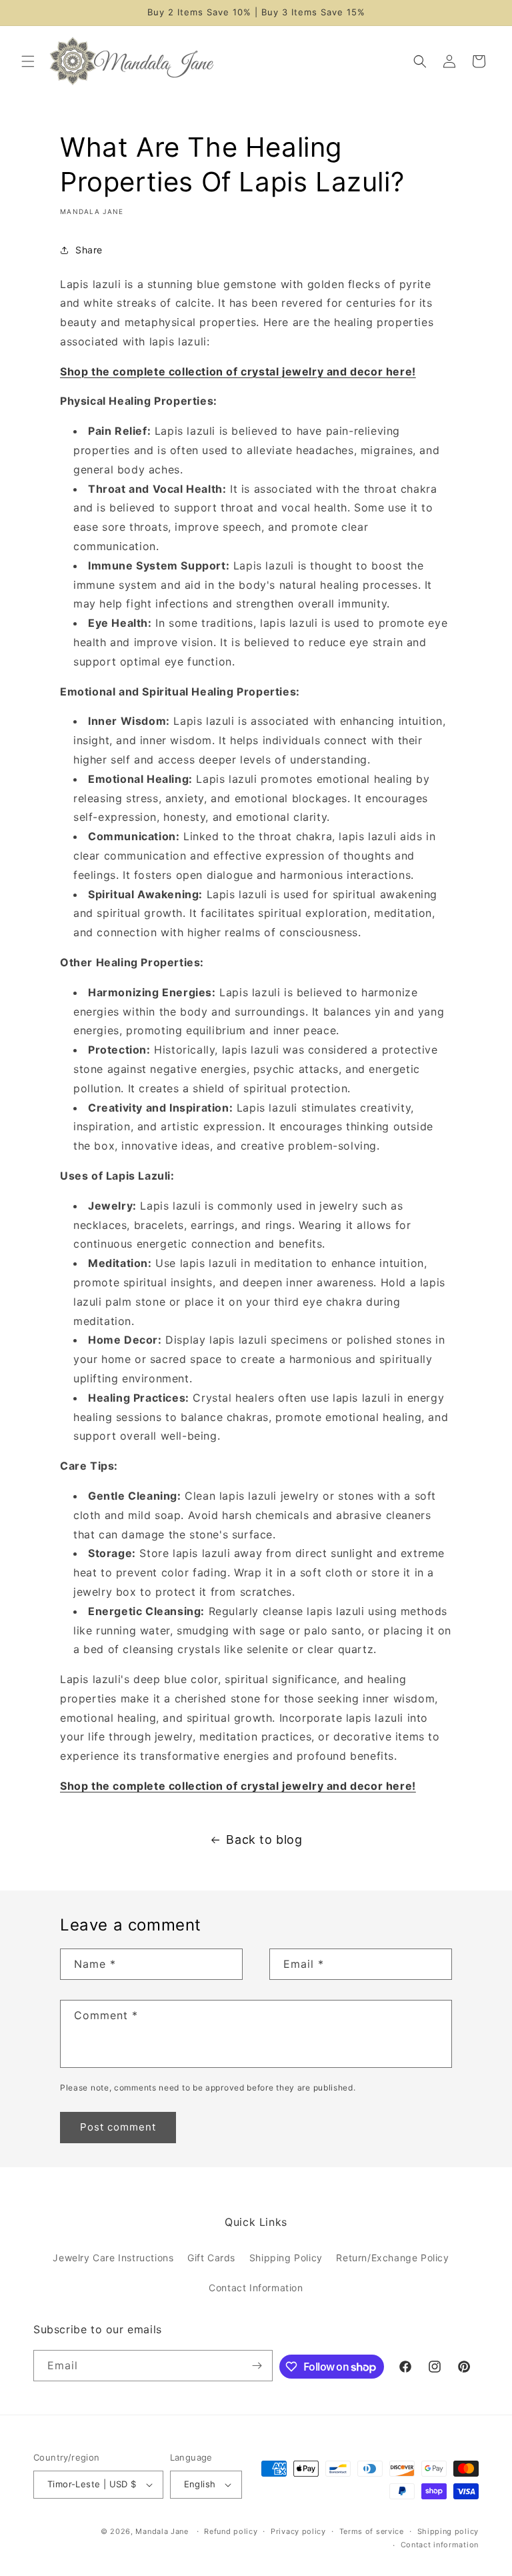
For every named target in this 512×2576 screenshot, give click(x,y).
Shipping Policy (286, 2258)
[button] (28, 61)
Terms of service (372, 2531)
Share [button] (89, 250)
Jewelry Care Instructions (113, 2258)
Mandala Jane (162, 2531)
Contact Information (256, 2288)
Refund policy (231, 2531)
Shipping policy (448, 2531)
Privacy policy (298, 2531)
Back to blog (264, 1839)
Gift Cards (211, 2258)
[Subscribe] (257, 2366)
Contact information (440, 2545)
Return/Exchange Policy (392, 2258)
